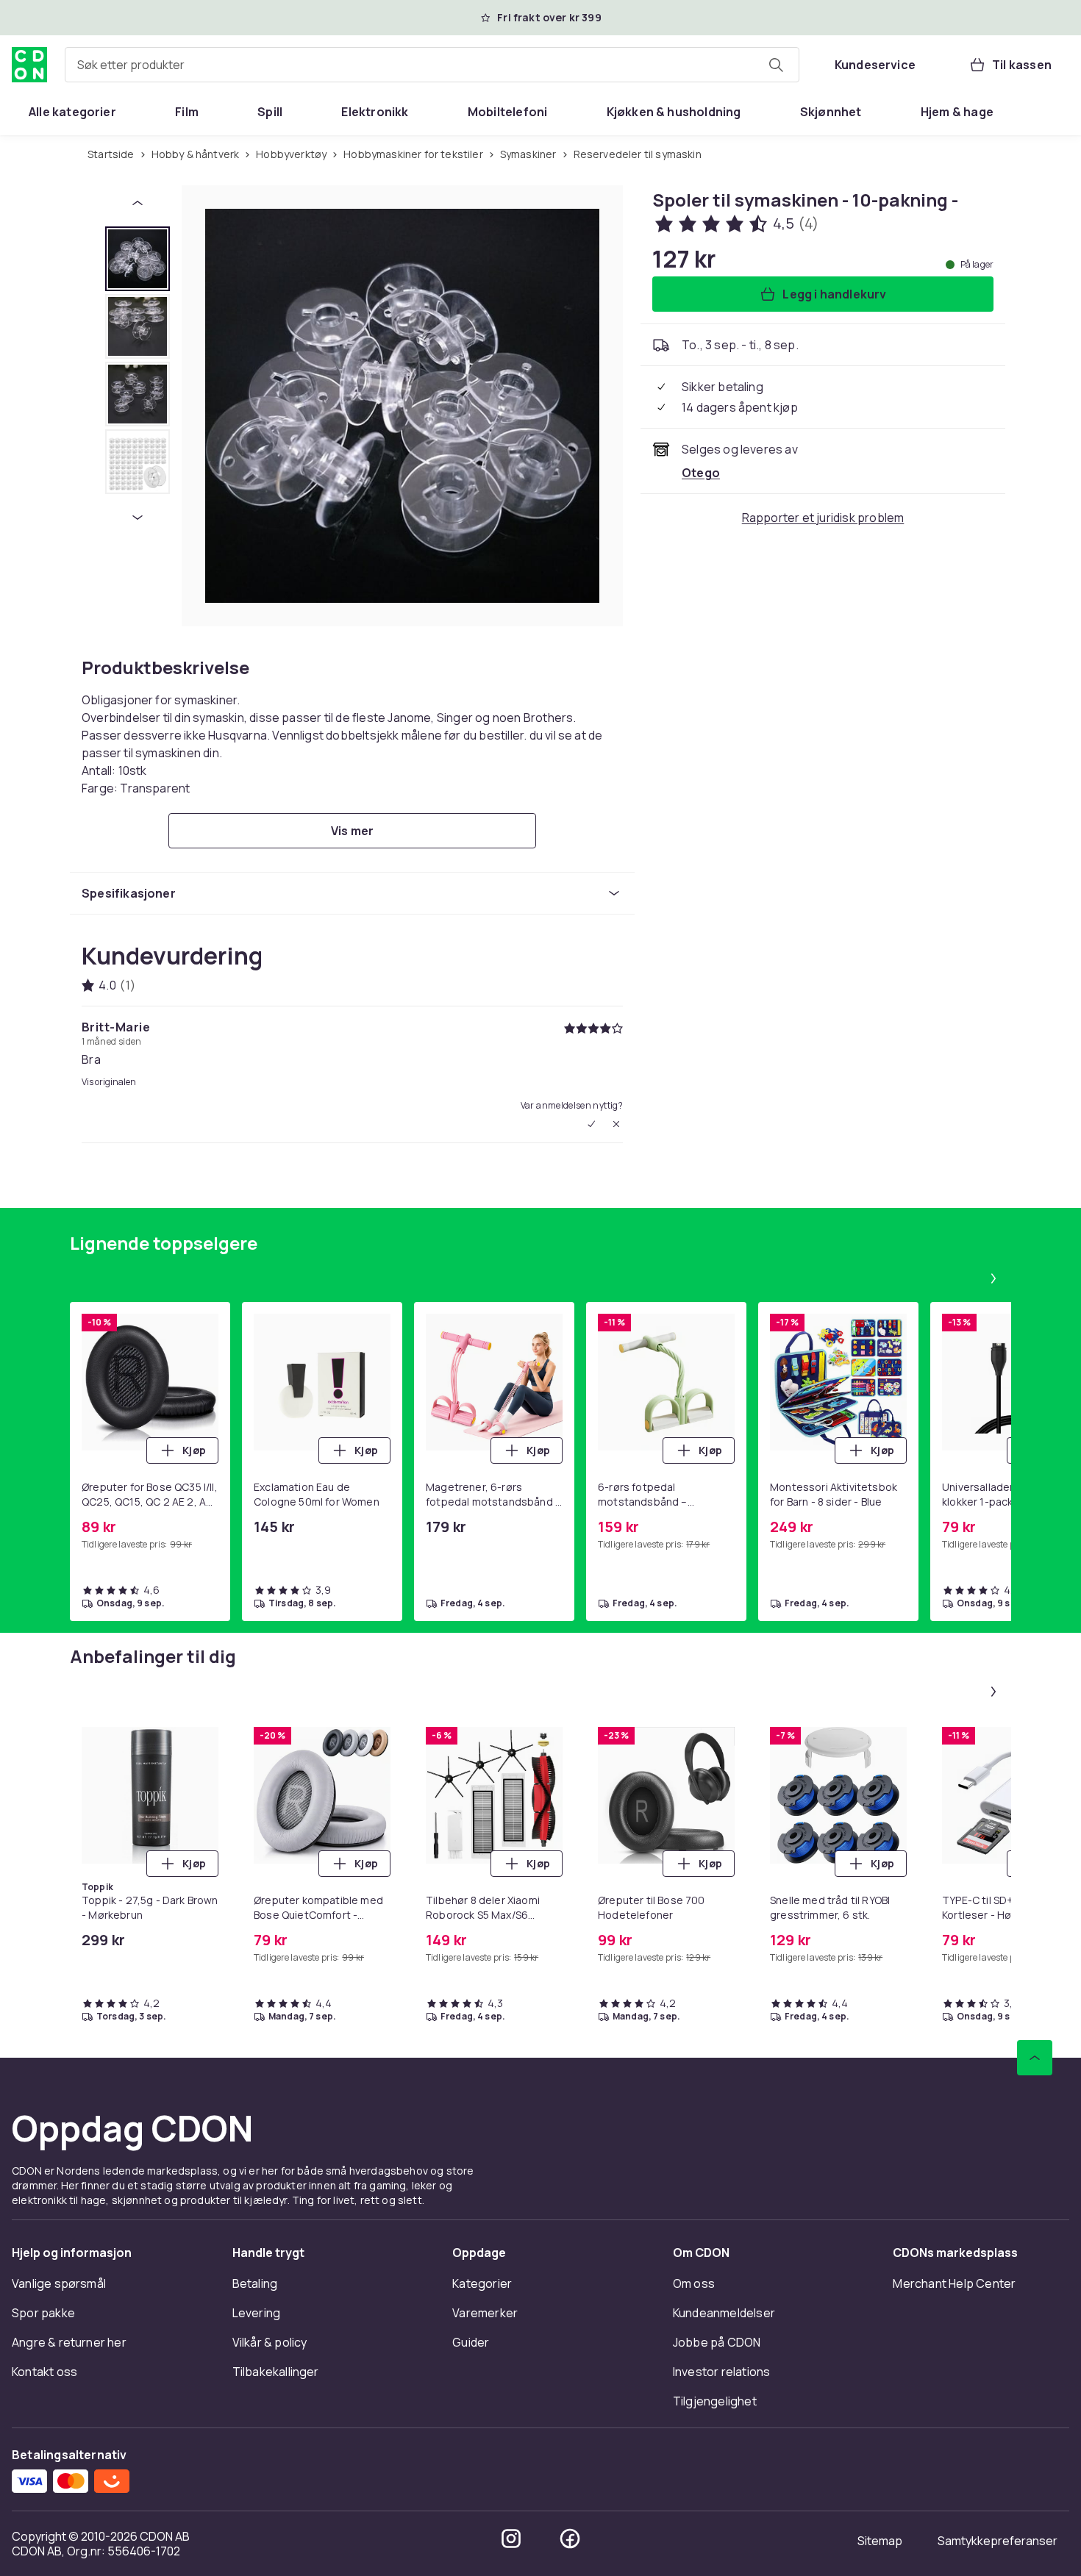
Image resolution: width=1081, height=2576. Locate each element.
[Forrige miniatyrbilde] (138, 203)
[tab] (138, 259)
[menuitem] (72, 112)
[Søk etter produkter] (776, 65)
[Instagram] (511, 2539)
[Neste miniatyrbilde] (138, 518)
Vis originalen (109, 1082)
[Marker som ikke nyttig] (616, 1124)
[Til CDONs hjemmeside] (29, 65)
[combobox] (432, 65)
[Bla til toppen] (1035, 2058)
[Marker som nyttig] (591, 1124)
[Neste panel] (993, 1278)
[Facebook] (570, 2539)
